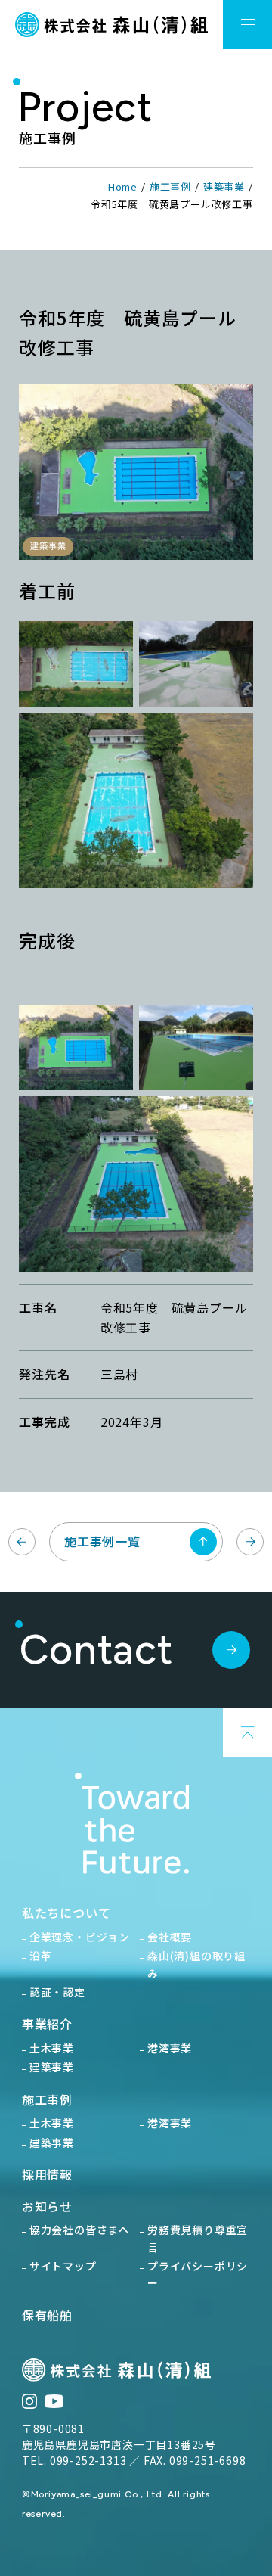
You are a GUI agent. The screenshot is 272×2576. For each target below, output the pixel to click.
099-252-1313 (88, 2460)
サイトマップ (63, 2266)
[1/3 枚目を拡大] (113, 648)
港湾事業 (170, 2048)
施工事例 (170, 186)
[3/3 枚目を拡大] (233, 740)
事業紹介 (47, 2024)
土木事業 (52, 2048)
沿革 (41, 1956)
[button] (247, 25)
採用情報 (47, 2174)
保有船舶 (47, 2315)
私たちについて (66, 1913)
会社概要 (170, 1937)
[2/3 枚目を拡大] (233, 648)
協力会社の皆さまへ (80, 2230)
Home (123, 186)
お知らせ (47, 2206)
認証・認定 (57, 1992)
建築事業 (224, 186)
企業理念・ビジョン (80, 1937)
